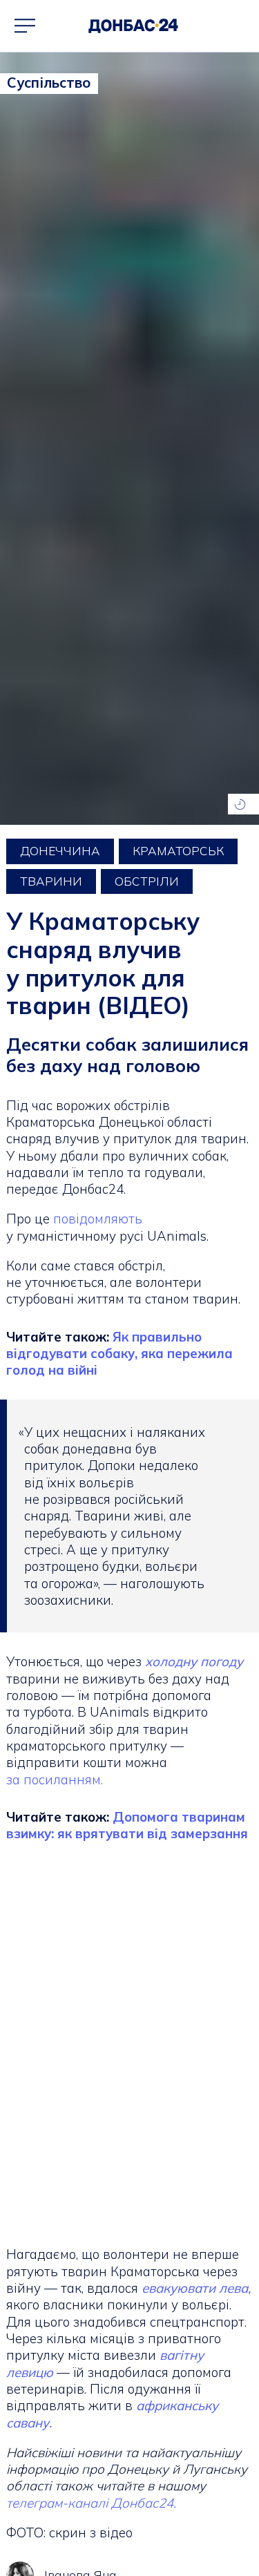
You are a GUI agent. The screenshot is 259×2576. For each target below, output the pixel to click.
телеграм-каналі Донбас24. (91, 2503)
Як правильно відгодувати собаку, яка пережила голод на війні (119, 1354)
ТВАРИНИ (51, 881)
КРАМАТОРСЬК (178, 851)
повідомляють (98, 1219)
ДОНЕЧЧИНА (60, 851)
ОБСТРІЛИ (147, 881)
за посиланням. (55, 1780)
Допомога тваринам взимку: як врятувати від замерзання (127, 1825)
